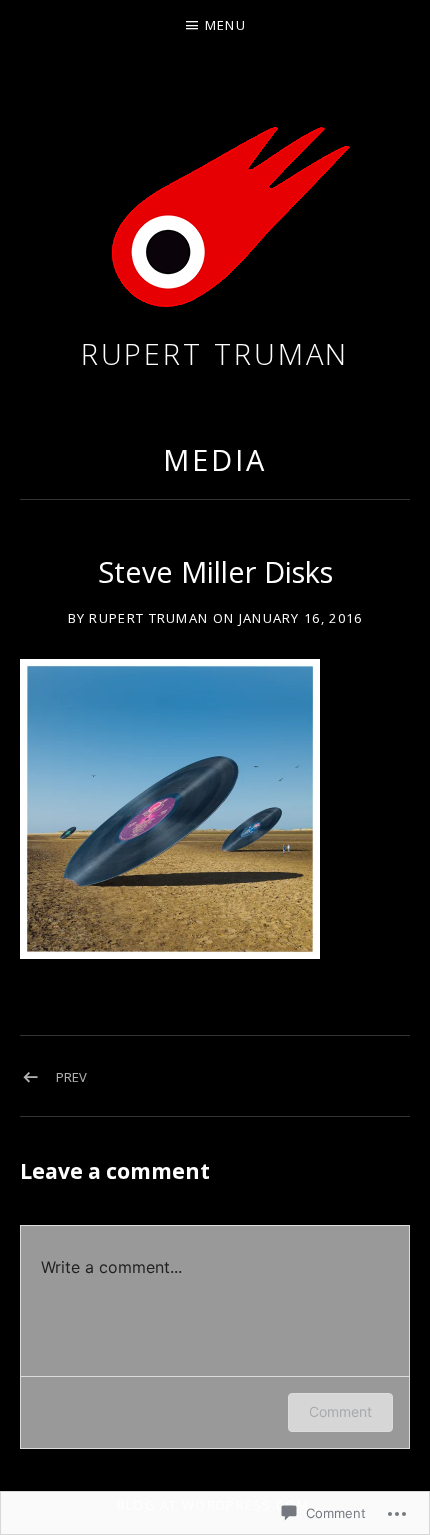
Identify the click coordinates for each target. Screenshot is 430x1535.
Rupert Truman (215, 353)
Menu (225, 25)
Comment (340, 1411)
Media (215, 459)
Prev (71, 1077)
